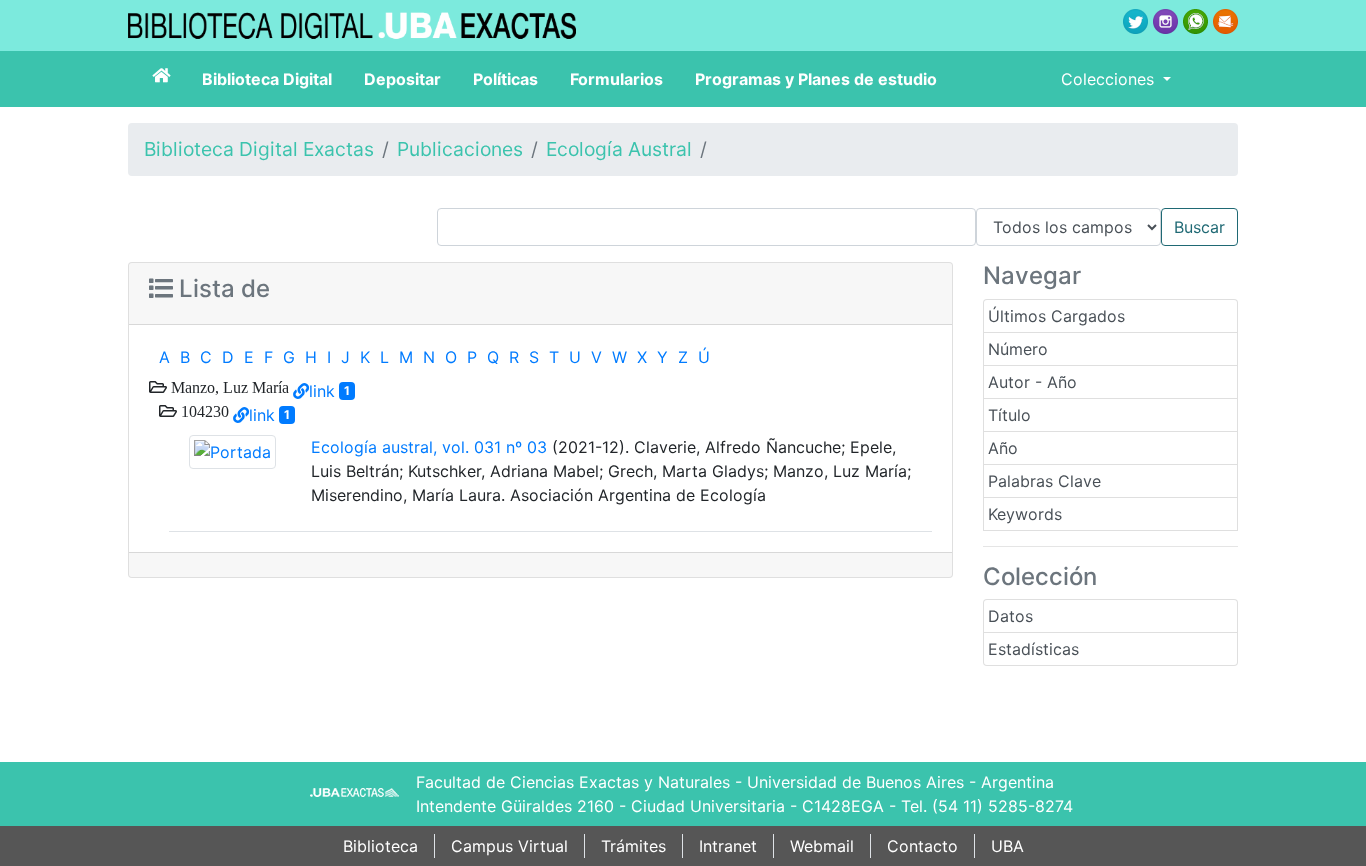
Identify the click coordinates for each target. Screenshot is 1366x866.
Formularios (616, 79)
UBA (1007, 846)
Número (1018, 349)
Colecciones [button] (1110, 79)
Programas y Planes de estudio (816, 79)
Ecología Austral (619, 149)
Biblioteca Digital (267, 79)
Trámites (633, 846)
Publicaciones (460, 149)
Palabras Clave (1044, 481)
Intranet (728, 846)
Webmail (822, 846)
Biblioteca (380, 846)
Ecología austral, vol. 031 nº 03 (429, 447)
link (322, 391)
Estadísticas (1033, 649)
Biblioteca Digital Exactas (259, 149)
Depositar (402, 79)
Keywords (1025, 514)
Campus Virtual (509, 846)
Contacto (922, 846)
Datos (1010, 616)
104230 (203, 411)
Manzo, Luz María (228, 387)
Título (1009, 415)
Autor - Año (1032, 382)
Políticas (505, 79)
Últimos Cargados (1056, 316)
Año (1003, 448)
